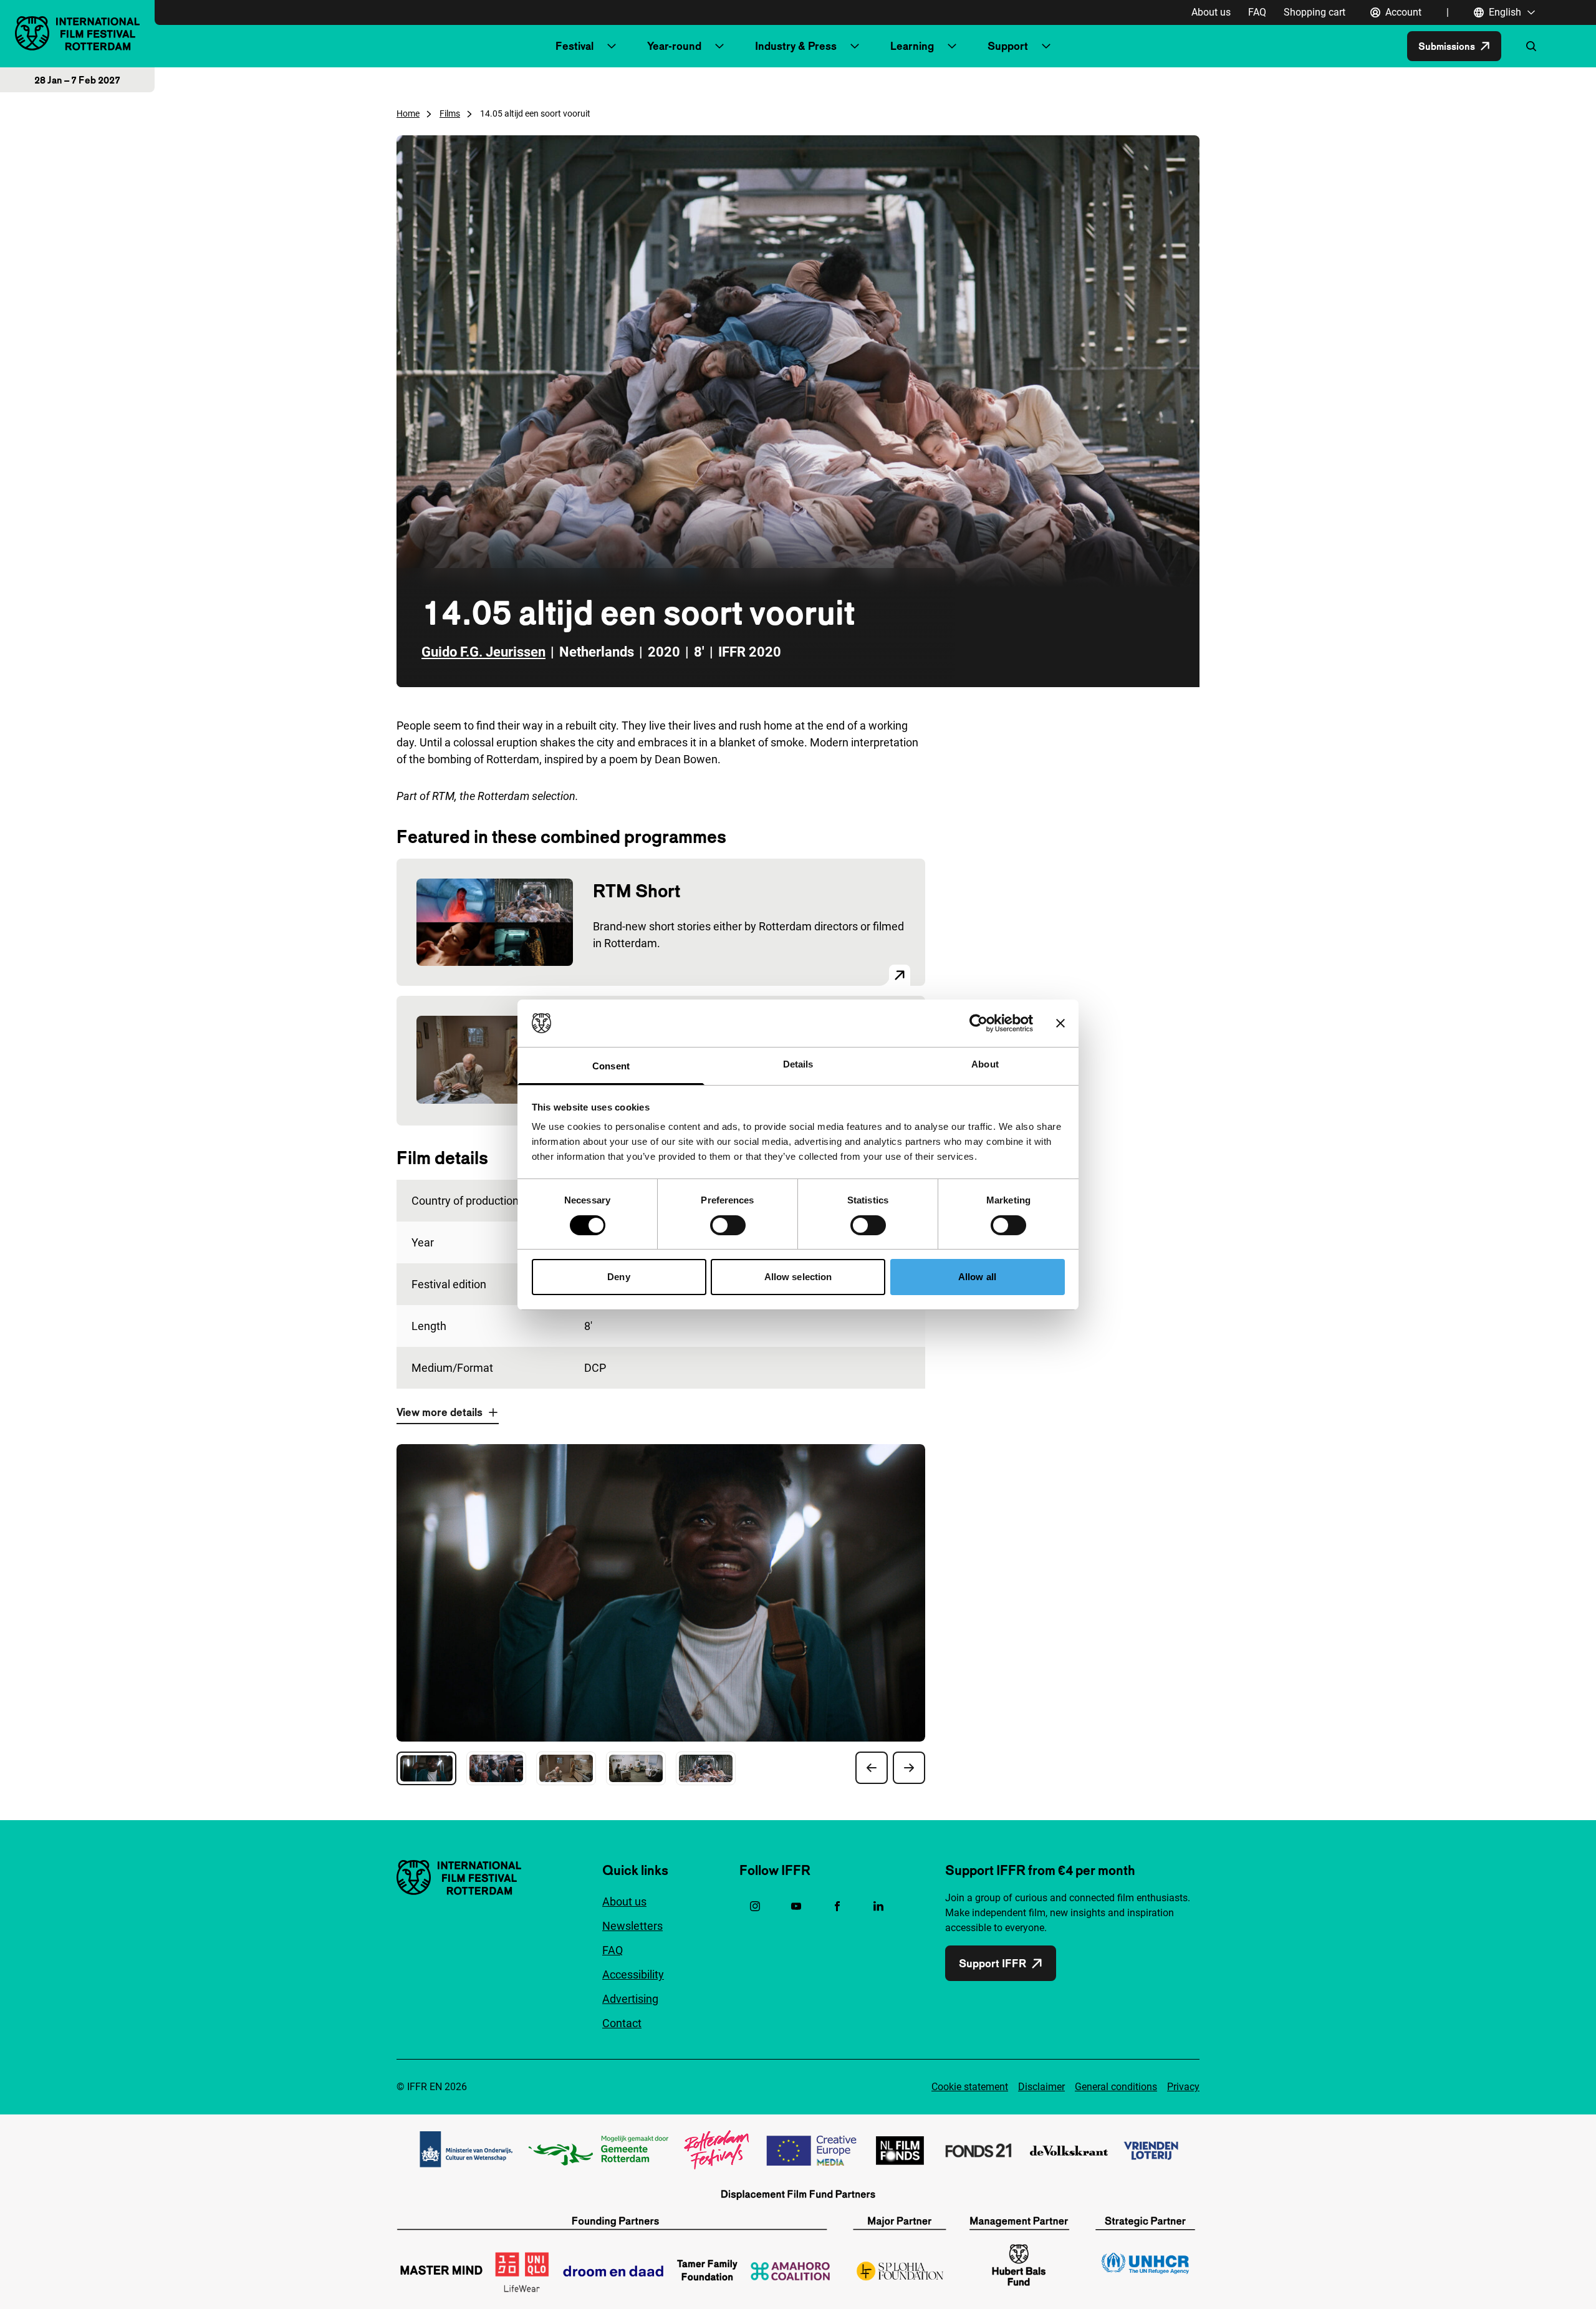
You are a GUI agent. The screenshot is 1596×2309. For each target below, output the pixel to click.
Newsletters (632, 1926)
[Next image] (909, 1768)
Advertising (630, 1999)
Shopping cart (1315, 12)
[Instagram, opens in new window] (755, 1906)
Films (450, 113)
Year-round (674, 46)
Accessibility (633, 1974)
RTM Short (637, 891)
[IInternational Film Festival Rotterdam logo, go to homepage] (77, 33)
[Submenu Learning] (952, 46)
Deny (618, 1277)
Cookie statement (970, 2087)
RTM (443, 796)
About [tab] (985, 1064)
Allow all (977, 1277)
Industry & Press (796, 46)
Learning (912, 46)
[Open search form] (1531, 46)
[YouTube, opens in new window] (796, 1906)
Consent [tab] (611, 1066)
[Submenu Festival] (612, 46)
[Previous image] (872, 1768)
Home (408, 113)
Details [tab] (798, 1064)
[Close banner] (1060, 1023)
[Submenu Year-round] (719, 46)
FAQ (1257, 12)
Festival (574, 46)
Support (1008, 46)
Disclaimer (1041, 2087)
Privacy (1183, 2087)
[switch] (728, 1225)
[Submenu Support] (1046, 46)
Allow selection (798, 1277)
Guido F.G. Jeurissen (483, 652)
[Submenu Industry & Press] (855, 46)
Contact (622, 2023)
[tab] (426, 1768)
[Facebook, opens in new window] (837, 1906)
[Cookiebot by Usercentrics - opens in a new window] (978, 1023)
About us (1211, 12)
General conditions (1116, 2087)
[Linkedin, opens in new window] (878, 1906)
